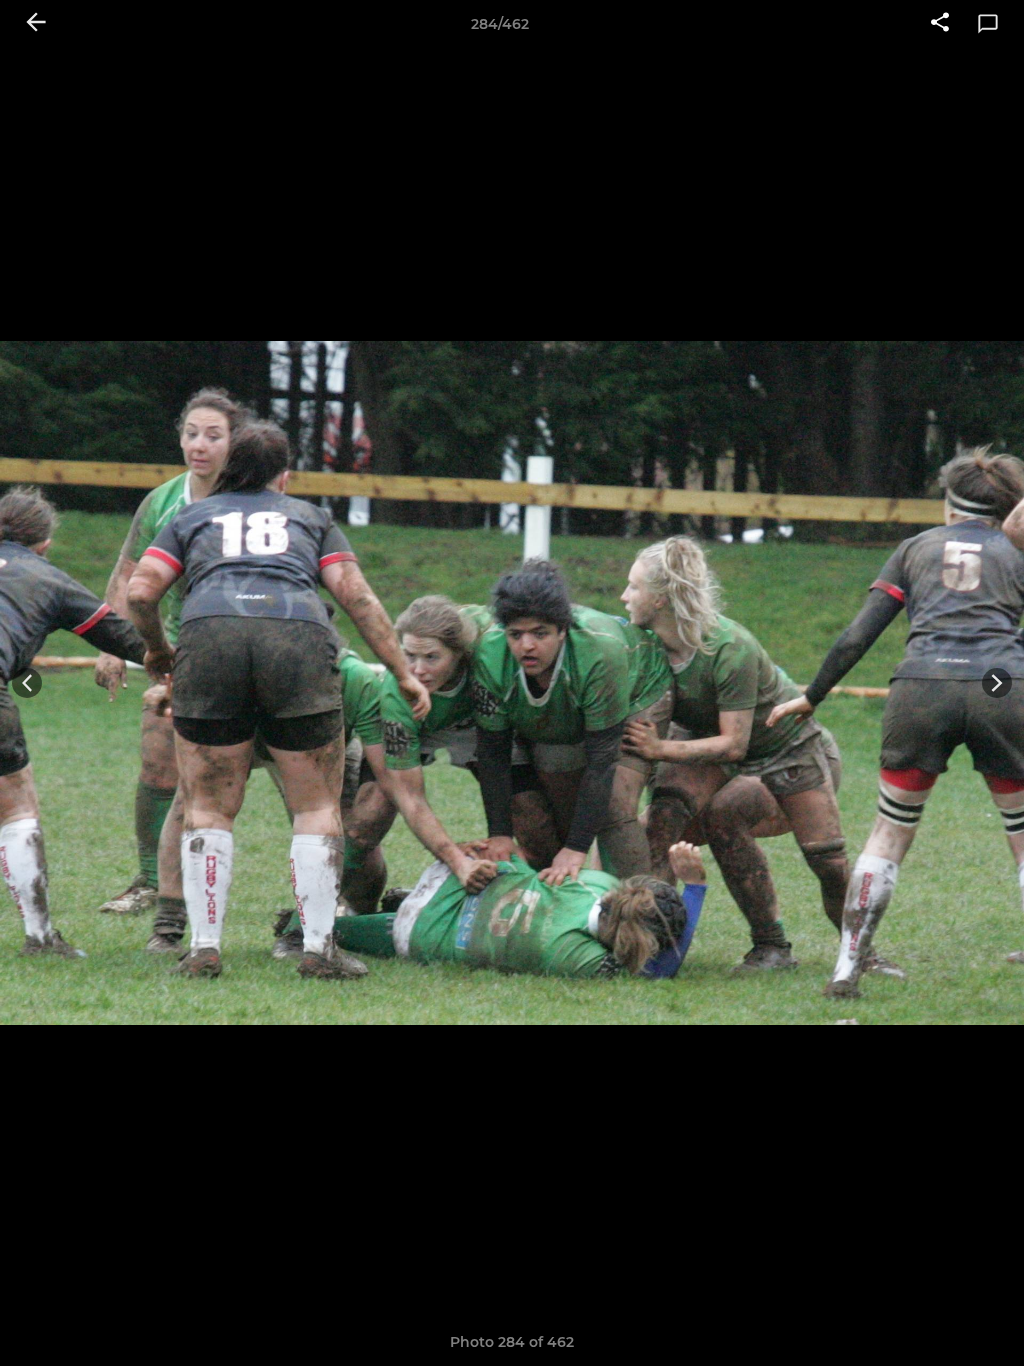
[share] (940, 24)
